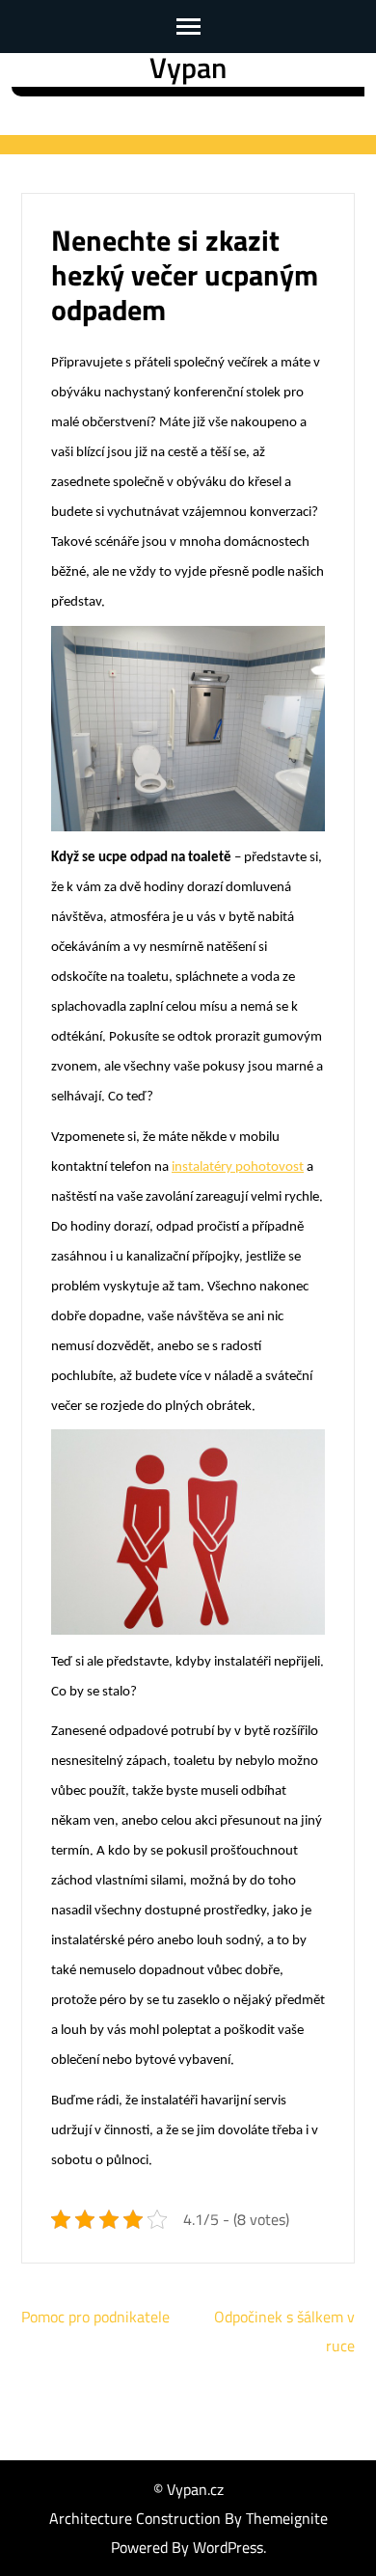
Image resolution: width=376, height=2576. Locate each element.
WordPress (228, 2547)
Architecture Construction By (148, 2518)
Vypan (188, 68)
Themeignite (287, 2518)
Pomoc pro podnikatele (95, 2317)
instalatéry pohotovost (238, 1167)
